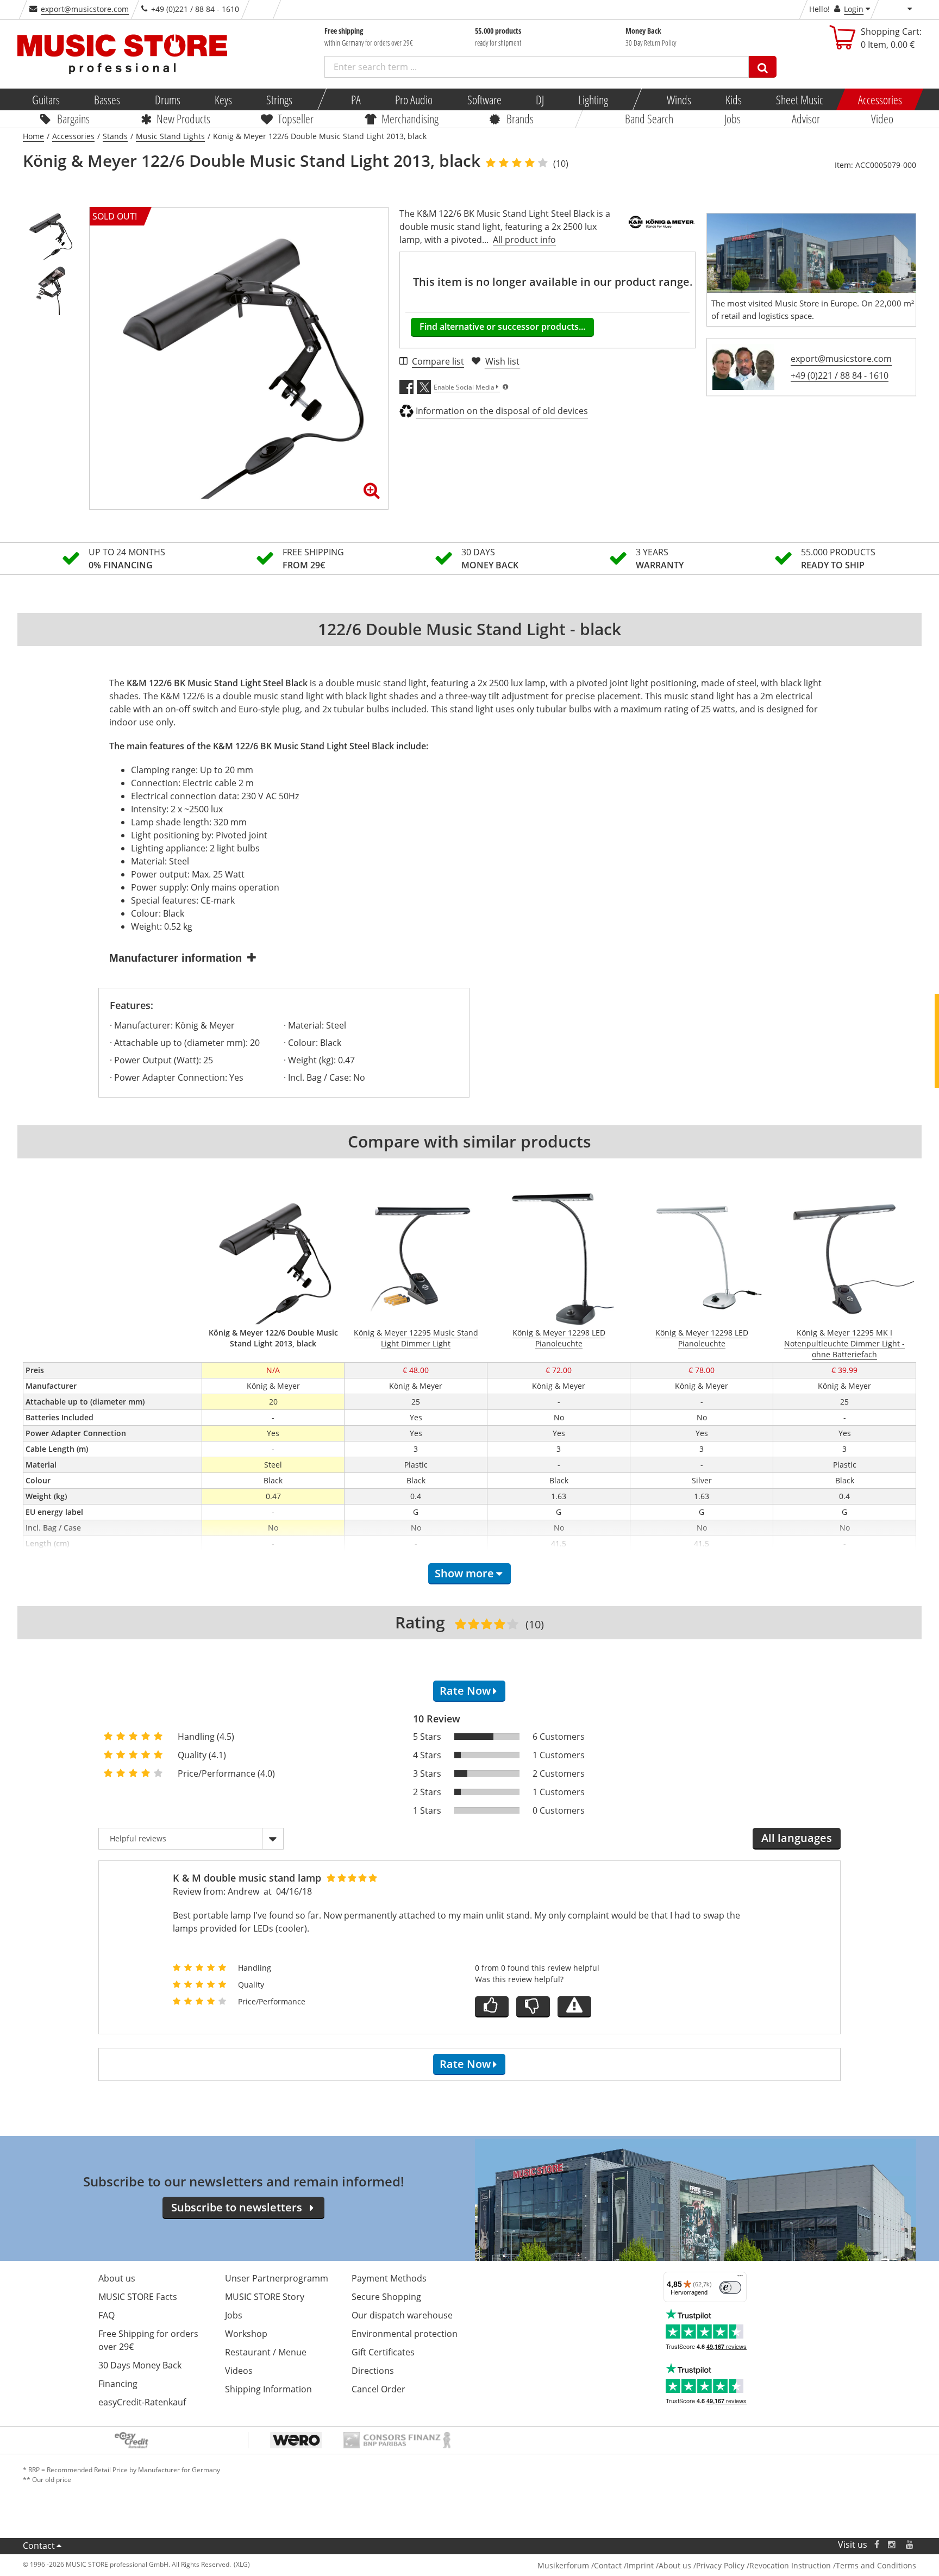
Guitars (46, 99)
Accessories (879, 99)
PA (356, 99)
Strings (279, 99)
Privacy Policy (720, 2565)
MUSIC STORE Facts (138, 2297)
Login (854, 9)
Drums (167, 99)
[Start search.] (763, 67)
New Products (183, 118)
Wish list (502, 361)
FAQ (107, 2315)
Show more (464, 1573)
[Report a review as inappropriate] (574, 2007)
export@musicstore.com (85, 9)
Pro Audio (414, 99)
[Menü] (740, 2278)
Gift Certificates (383, 2352)
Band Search (649, 118)
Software (484, 99)
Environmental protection (405, 2334)
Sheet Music (800, 99)
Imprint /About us (659, 2565)
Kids (734, 99)
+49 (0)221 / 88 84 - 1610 (840, 375)
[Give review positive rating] (492, 2007)
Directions (373, 2371)
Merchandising (410, 118)
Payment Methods (389, 2278)
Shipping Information (268, 2389)
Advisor (806, 118)
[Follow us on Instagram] (892, 2545)
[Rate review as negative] (533, 2007)
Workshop (246, 2334)
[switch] (730, 2287)
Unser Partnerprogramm (277, 2278)
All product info (524, 240)
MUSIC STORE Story (265, 2297)
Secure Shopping (386, 2297)
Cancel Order (378, 2389)
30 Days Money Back (140, 2365)
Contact (39, 2546)
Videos (239, 2371)
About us (117, 2278)
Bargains (73, 118)
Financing (118, 2384)
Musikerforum (563, 2565)
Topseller (296, 118)
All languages (797, 1838)
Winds (678, 99)
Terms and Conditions (876, 2565)
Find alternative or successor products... (502, 327)
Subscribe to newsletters (237, 2207)
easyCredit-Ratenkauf (142, 2402)
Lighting (593, 99)
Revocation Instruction (790, 2565)
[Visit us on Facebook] (877, 2545)
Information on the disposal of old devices (502, 411)
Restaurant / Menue (266, 2352)
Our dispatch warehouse (402, 2315)
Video (882, 118)
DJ (539, 99)
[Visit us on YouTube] (910, 2545)
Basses (107, 99)
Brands (520, 118)
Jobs (733, 118)
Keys (223, 99)
